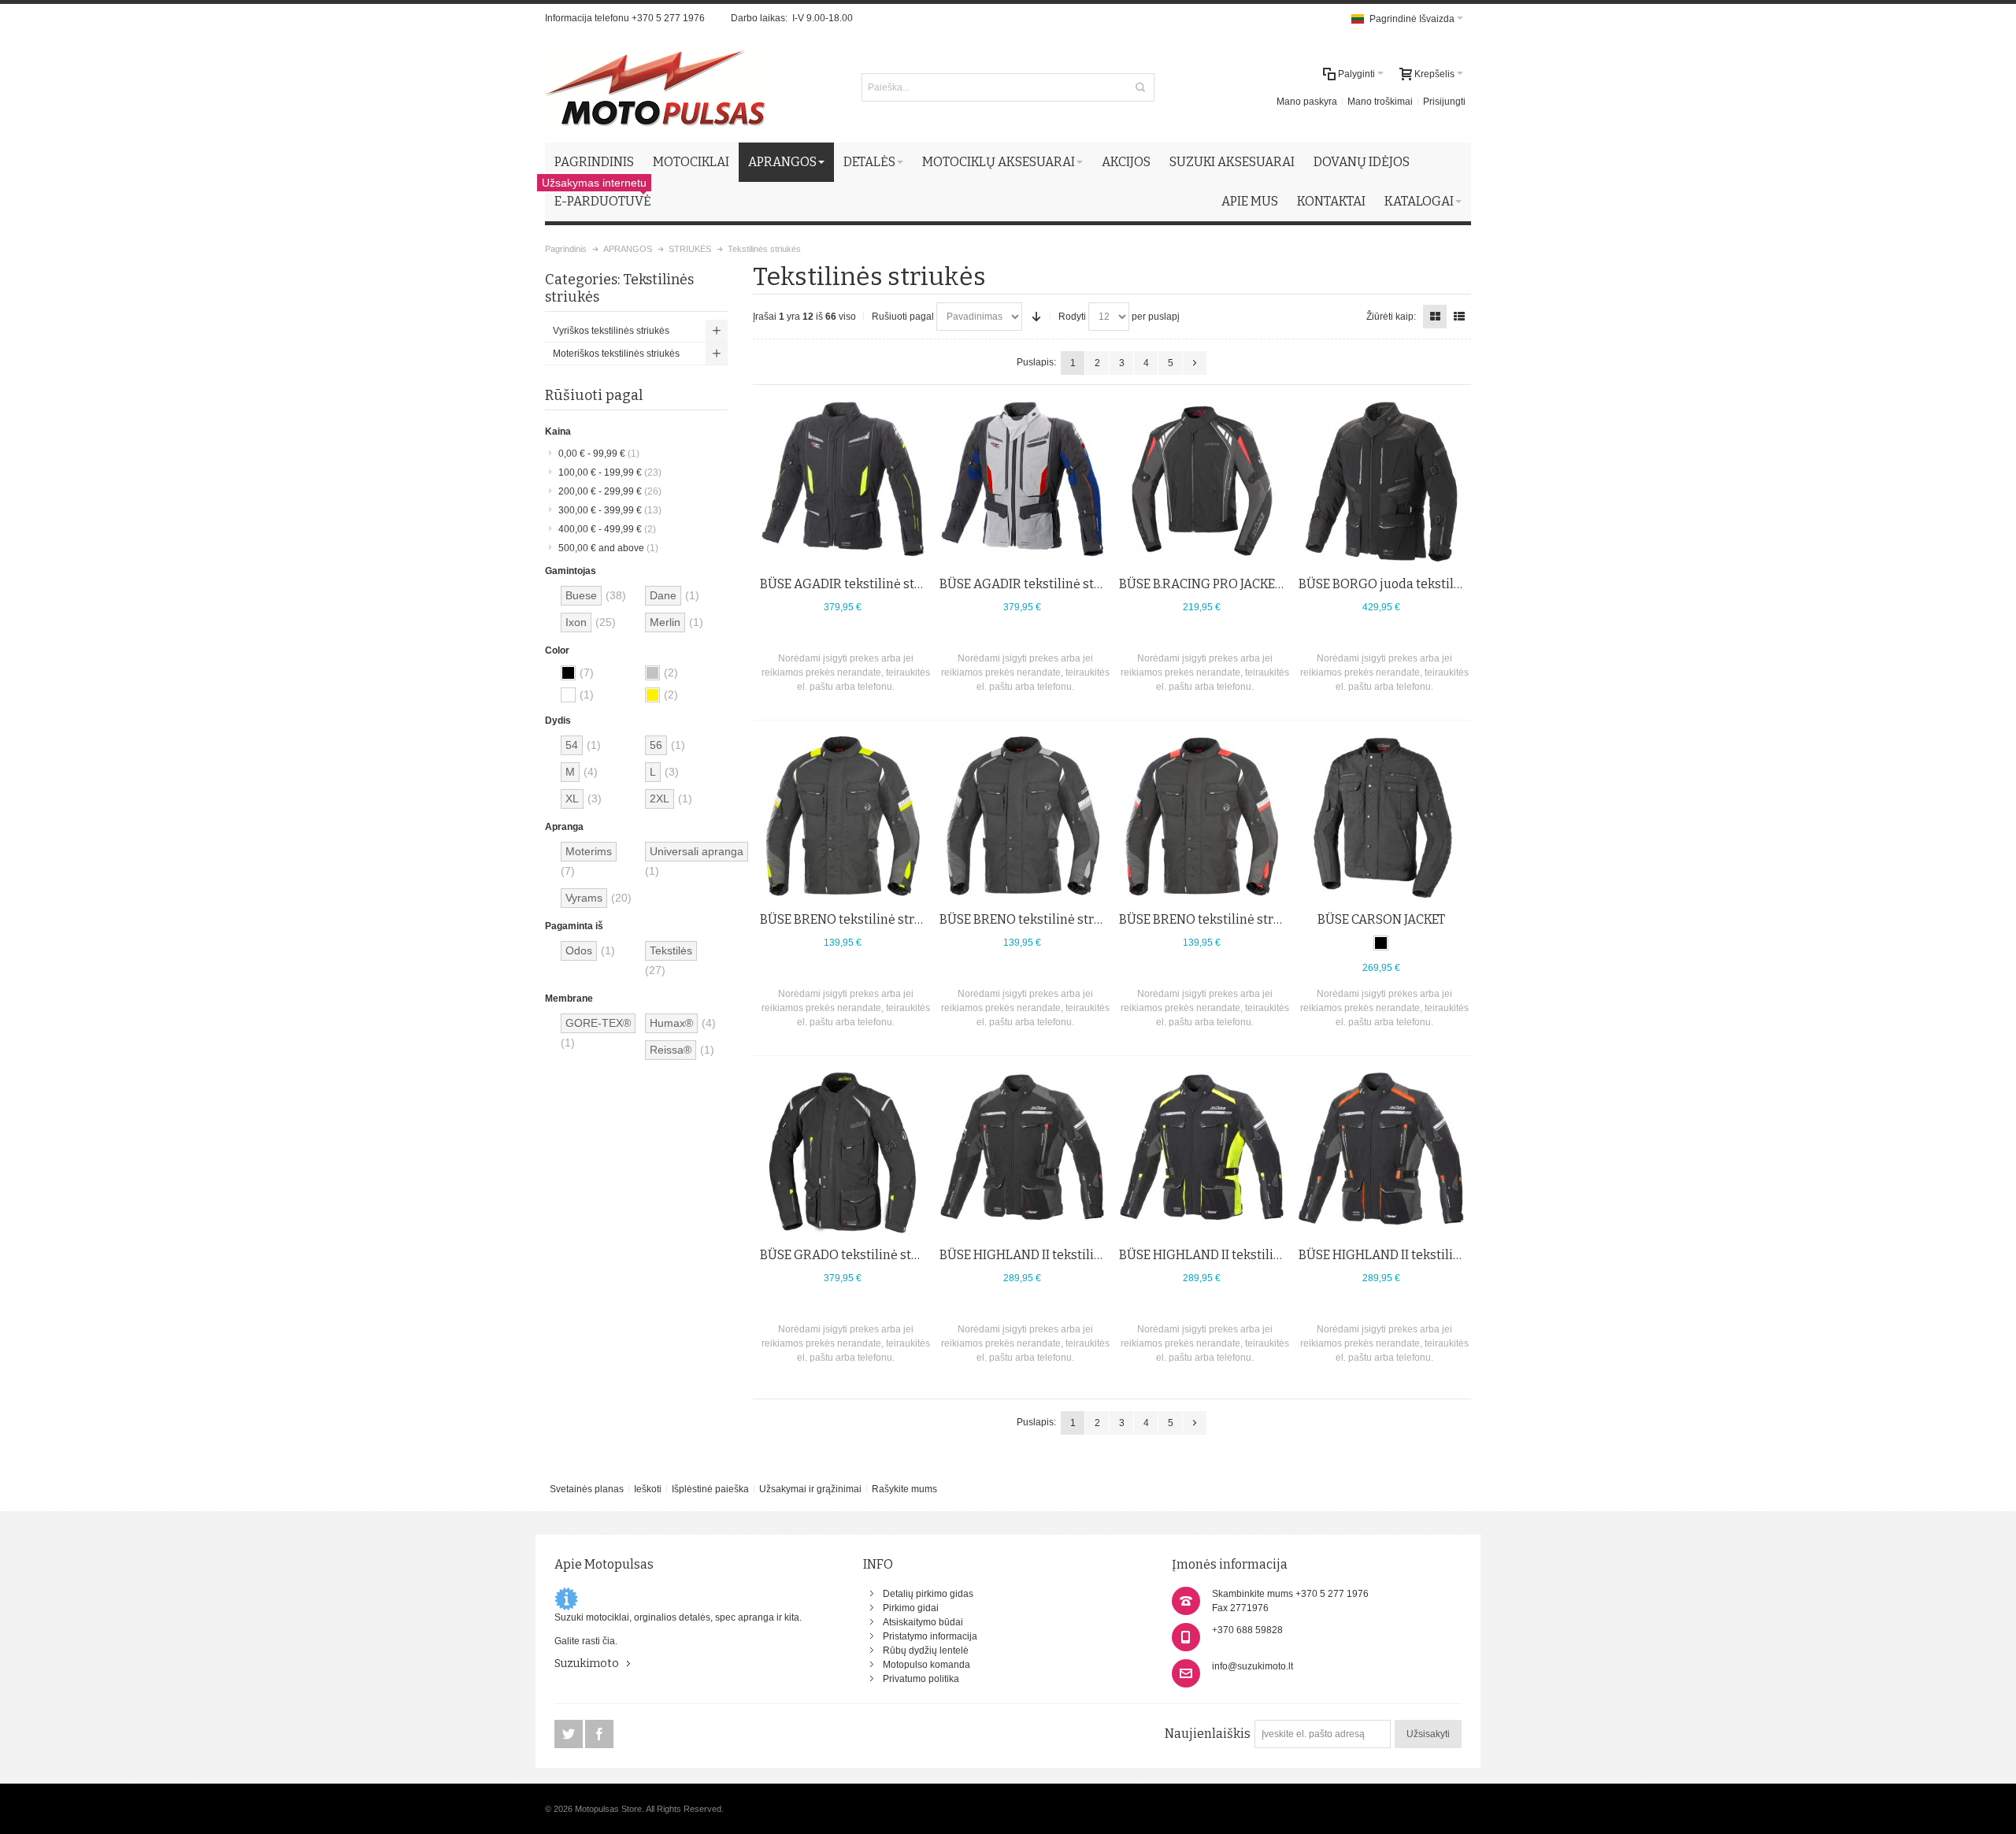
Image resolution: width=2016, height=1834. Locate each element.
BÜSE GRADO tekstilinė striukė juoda (869, 1255)
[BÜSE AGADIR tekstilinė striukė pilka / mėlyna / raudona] (1022, 482)
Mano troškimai (1380, 102)
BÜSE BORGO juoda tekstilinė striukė (1408, 584)
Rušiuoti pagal (903, 317)
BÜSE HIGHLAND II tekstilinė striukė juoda (1065, 1255)
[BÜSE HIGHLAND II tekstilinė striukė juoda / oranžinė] (1381, 1153)
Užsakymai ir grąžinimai (810, 1489)
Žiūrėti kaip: (1391, 317)
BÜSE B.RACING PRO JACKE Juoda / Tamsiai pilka (1259, 584)
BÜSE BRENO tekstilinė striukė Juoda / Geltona (896, 919)
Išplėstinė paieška (710, 1489)
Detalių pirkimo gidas (928, 1594)
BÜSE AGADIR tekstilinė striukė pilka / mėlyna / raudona (1104, 584)
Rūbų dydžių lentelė (926, 1651)
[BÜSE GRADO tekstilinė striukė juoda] (843, 1153)
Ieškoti (648, 1489)
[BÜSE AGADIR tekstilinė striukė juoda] (843, 482)
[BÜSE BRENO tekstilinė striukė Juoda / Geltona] (843, 817)
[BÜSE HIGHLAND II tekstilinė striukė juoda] (1022, 1153)
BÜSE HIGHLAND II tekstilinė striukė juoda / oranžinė (1454, 1255)
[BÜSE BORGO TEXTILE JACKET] (1381, 482)
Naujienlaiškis (1208, 1734)
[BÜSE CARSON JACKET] (1381, 817)
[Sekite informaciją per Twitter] (570, 1735)
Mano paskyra (1307, 102)
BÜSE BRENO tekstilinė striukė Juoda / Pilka (1067, 919)
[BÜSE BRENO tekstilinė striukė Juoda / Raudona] (1202, 817)
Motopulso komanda (926, 1665)
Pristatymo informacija (930, 1636)
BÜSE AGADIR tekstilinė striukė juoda (871, 584)
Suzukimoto (587, 1664)
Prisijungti (1444, 102)
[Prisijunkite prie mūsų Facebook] (599, 1735)
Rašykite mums (904, 1489)
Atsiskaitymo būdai (923, 1622)
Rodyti (1072, 317)
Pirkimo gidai (911, 1608)
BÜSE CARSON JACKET (1381, 919)
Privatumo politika (921, 1679)
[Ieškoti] (1140, 87)
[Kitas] (1195, 363)
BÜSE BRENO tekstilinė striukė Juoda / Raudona (1258, 919)
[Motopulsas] (656, 87)
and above (608, 548)
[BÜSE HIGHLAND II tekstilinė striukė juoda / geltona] (1202, 1153)
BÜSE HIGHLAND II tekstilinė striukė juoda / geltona (1271, 1255)
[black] (1381, 943)
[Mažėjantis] (1036, 317)
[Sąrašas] (1459, 317)
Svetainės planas (587, 1489)
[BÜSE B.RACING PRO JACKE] (1202, 482)
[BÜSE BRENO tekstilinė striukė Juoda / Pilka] (1022, 817)
